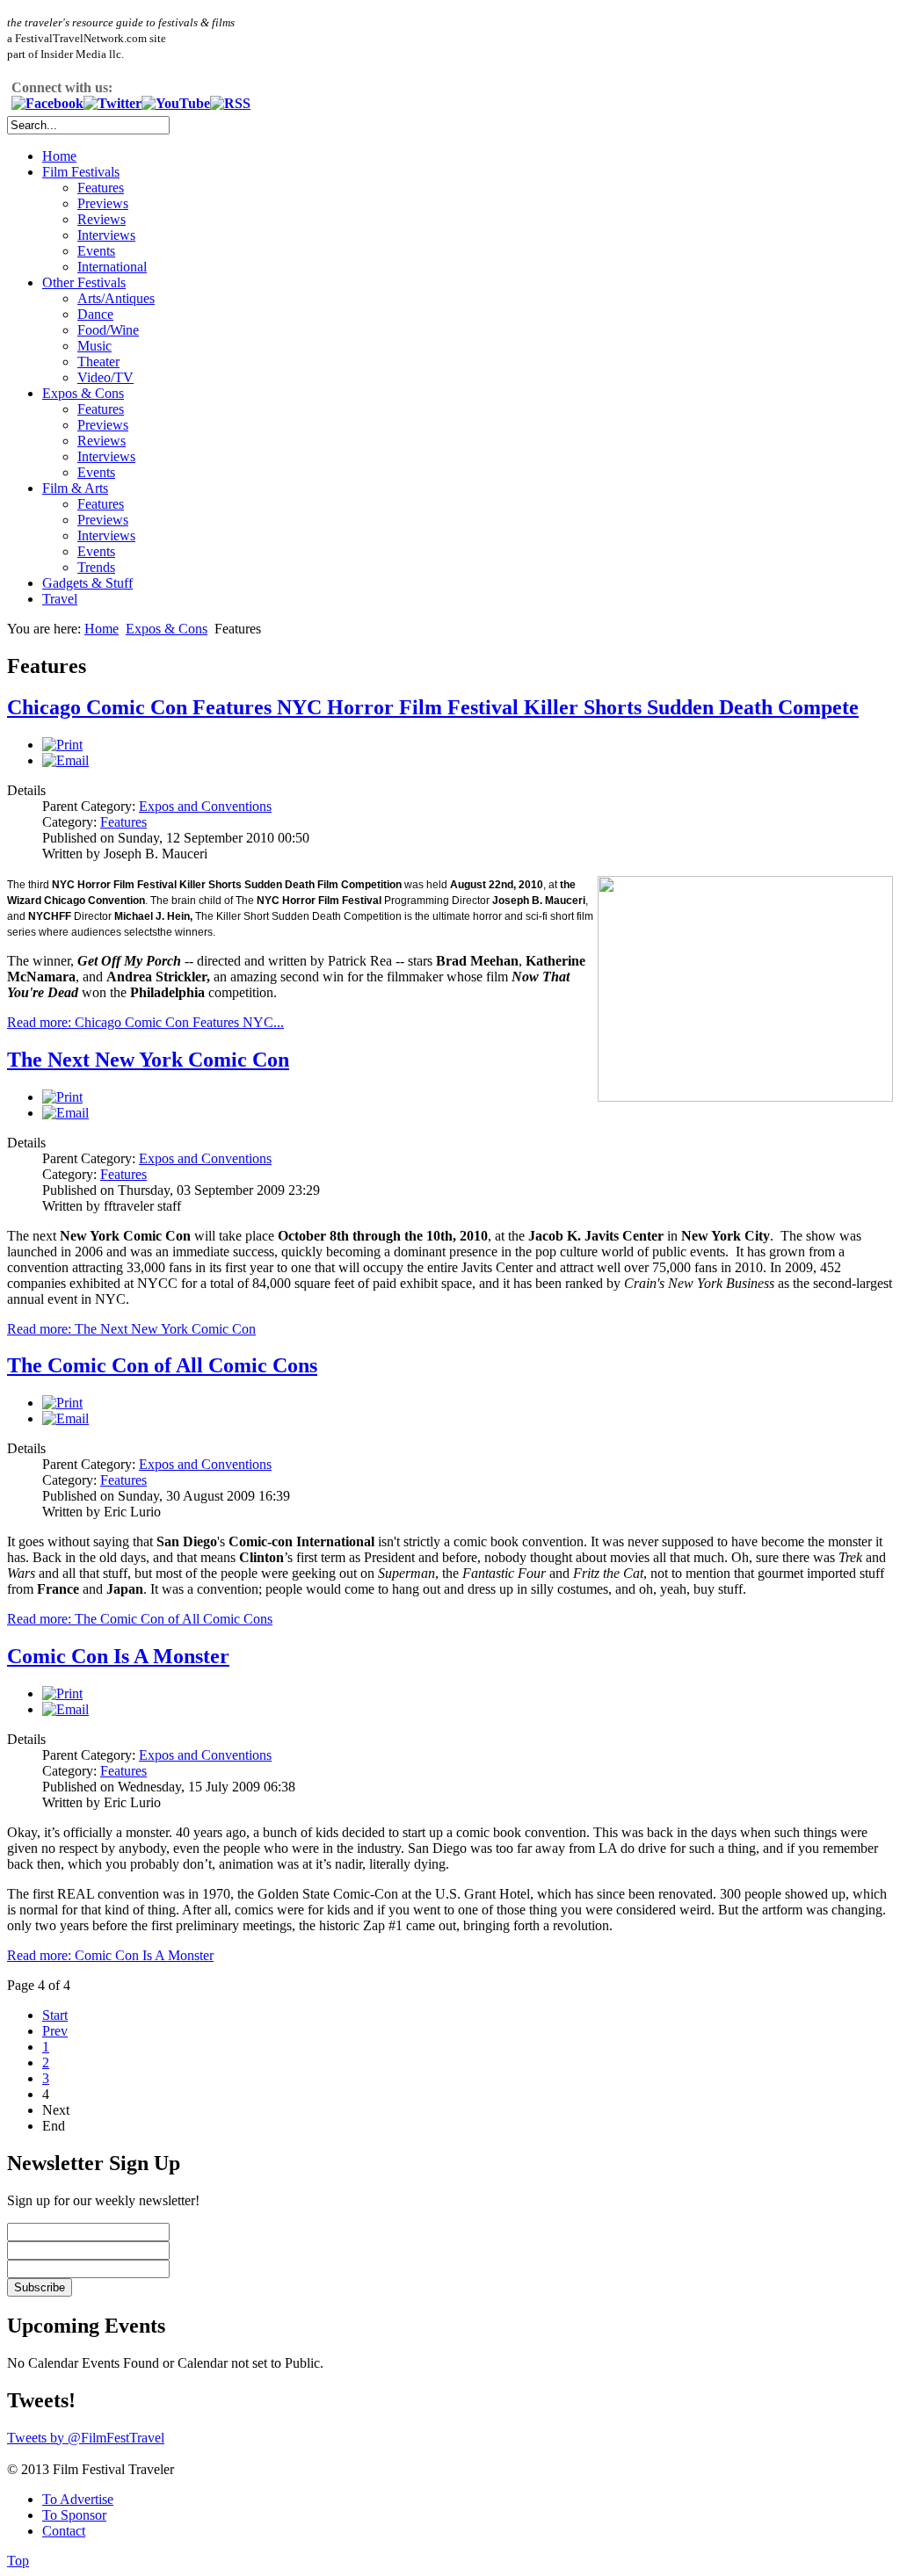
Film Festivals (81, 172)
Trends (96, 567)
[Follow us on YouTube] (176, 103)
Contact (64, 2531)
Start (55, 2015)
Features (101, 188)
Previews (103, 203)
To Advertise (78, 2499)
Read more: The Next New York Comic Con (131, 1329)
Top (18, 2561)
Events (96, 251)
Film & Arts (75, 488)
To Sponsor (74, 2515)
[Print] (62, 745)
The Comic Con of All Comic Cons (162, 1365)
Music (94, 346)
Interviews (106, 235)
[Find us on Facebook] (47, 103)
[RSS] (230, 103)
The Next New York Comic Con (148, 1060)
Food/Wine (108, 330)
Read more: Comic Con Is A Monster (110, 1955)
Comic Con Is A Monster (118, 1656)
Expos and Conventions (205, 806)
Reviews (102, 219)
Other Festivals (84, 282)
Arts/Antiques (116, 298)
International (112, 267)
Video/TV (105, 377)
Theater (98, 362)
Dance (95, 314)
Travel (60, 599)
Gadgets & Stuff (87, 583)
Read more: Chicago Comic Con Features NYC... (145, 1022)
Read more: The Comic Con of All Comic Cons (140, 1619)
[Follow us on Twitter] (112, 103)
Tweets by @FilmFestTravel (86, 2438)
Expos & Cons (83, 393)
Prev (55, 2031)
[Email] (65, 760)
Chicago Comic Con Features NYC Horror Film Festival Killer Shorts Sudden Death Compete (433, 707)
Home (59, 156)
